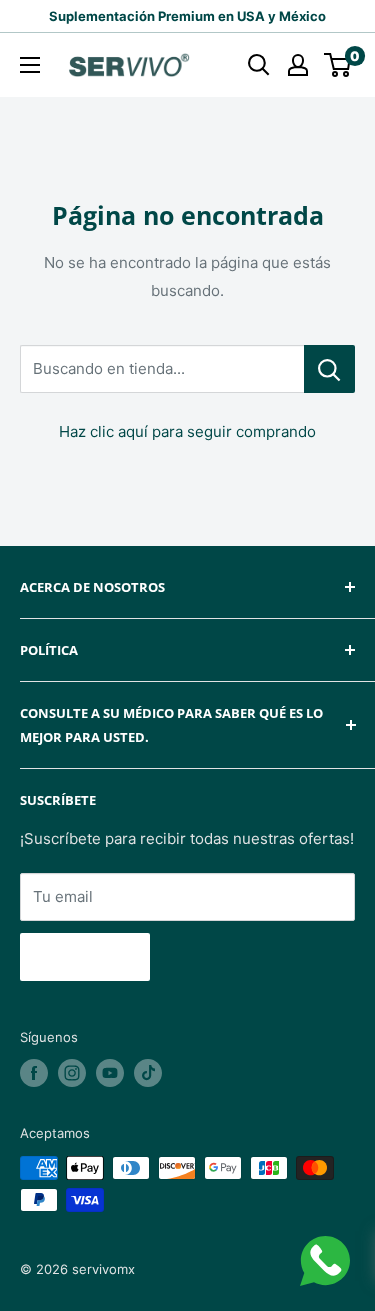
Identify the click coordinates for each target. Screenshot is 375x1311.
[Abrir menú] (30, 65)
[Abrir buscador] (259, 65)
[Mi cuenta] (298, 65)
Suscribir (85, 957)
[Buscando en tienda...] (329, 369)
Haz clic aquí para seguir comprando (187, 431)
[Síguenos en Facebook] (34, 1073)
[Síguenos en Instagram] (72, 1073)
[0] (338, 65)
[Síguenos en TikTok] (148, 1073)
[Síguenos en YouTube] (110, 1073)
